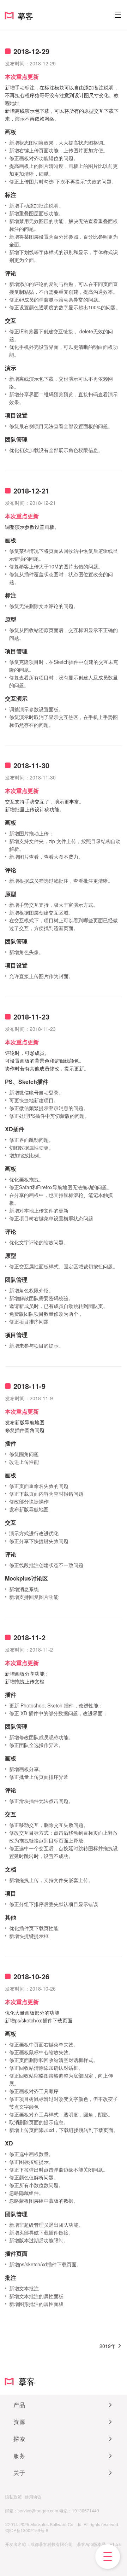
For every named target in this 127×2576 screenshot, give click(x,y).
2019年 (108, 2346)
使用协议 (33, 2497)
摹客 (24, 2381)
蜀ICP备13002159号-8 (27, 2530)
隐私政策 (13, 2497)
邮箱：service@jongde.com (32, 2510)
